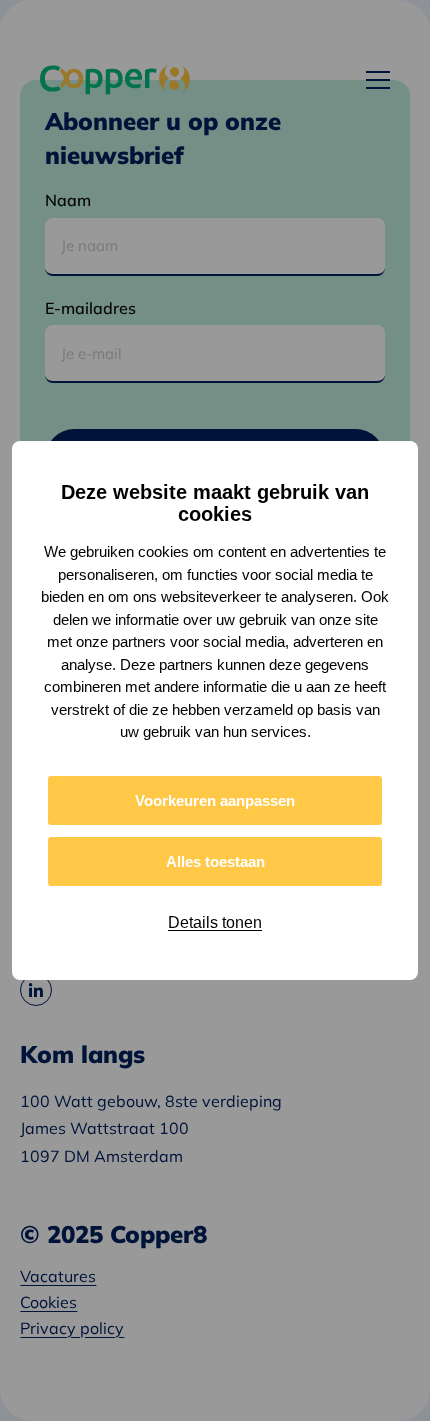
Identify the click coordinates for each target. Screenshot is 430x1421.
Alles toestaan (215, 861)
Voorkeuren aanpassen (215, 800)
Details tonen (215, 922)
